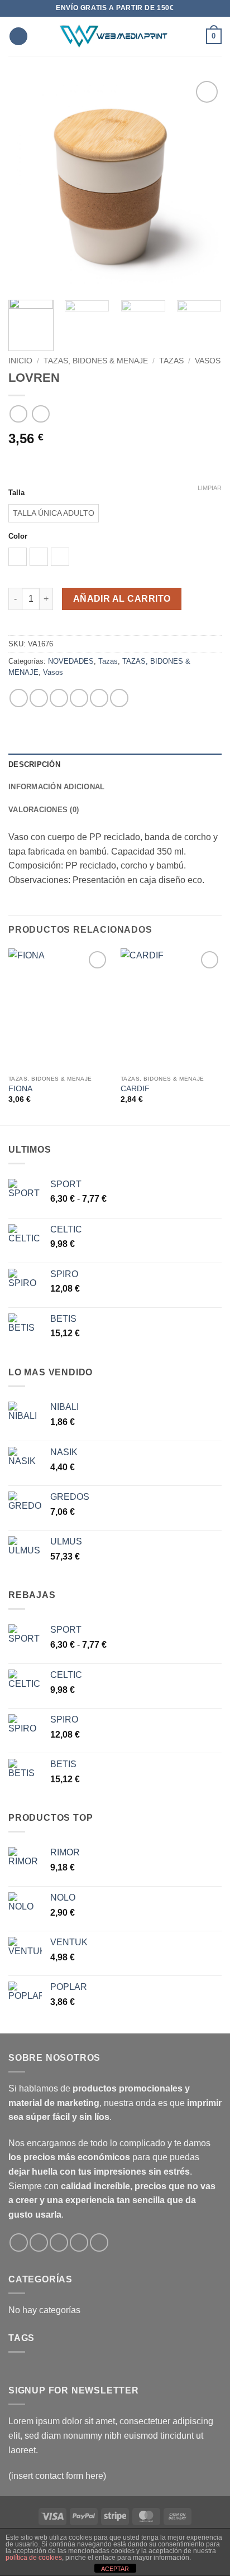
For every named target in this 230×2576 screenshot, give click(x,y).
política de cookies (34, 2558)
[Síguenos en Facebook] (19, 2242)
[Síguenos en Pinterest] (99, 2242)
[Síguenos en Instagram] (39, 2242)
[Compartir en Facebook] (39, 698)
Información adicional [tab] (56, 787)
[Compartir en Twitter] (59, 698)
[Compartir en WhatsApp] (19, 698)
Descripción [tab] (34, 764)
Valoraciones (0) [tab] (44, 810)
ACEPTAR (115, 2569)
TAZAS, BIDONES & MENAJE (96, 361)
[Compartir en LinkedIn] (119, 698)
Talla (16, 493)
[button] (18, 37)
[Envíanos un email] (59, 2242)
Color (18, 536)
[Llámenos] (79, 2242)
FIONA (20, 1089)
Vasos (208, 361)
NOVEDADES (71, 661)
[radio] (54, 513)
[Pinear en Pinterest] (99, 698)
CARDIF (135, 1089)
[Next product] (18, 414)
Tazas (171, 361)
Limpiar (210, 488)
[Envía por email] (79, 698)
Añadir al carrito (122, 599)
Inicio (20, 361)
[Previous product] (40, 414)
